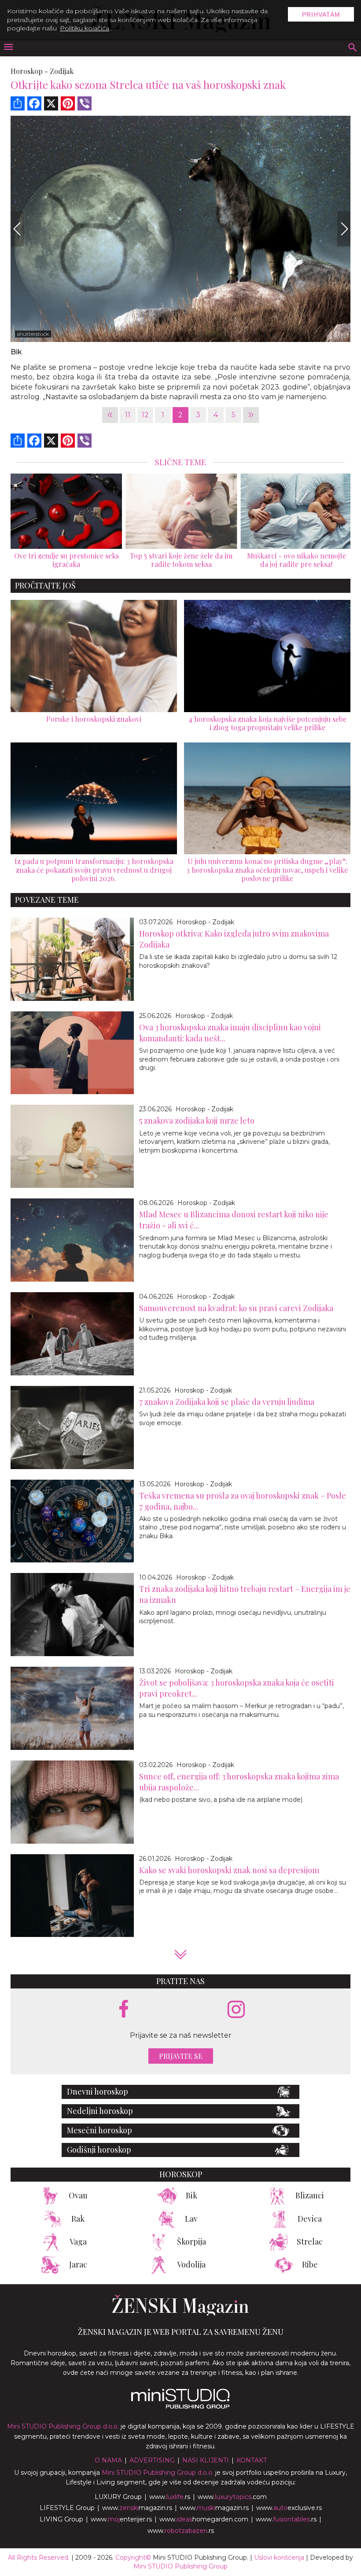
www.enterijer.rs (121, 2519)
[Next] (344, 229)
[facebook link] (124, 2010)
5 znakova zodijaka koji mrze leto (197, 1121)
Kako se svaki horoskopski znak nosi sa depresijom (229, 1870)
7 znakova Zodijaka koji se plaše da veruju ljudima (227, 1402)
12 (145, 415)
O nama (108, 2460)
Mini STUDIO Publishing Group (180, 2566)
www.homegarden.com (204, 2519)
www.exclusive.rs (289, 2508)
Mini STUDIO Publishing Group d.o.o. (63, 2426)
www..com (232, 2497)
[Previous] (17, 229)
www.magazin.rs (137, 2508)
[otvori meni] (8, 48)
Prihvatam (321, 15)
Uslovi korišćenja (279, 2558)
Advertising (152, 2460)
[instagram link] (236, 2010)
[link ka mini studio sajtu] (180, 2407)
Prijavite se (181, 2056)
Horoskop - (29, 71)
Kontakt (252, 2460)
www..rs (170, 2497)
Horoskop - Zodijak (205, 922)
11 (128, 415)
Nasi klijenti (206, 2460)
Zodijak (62, 71)
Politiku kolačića (85, 28)
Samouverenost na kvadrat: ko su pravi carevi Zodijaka (236, 1308)
